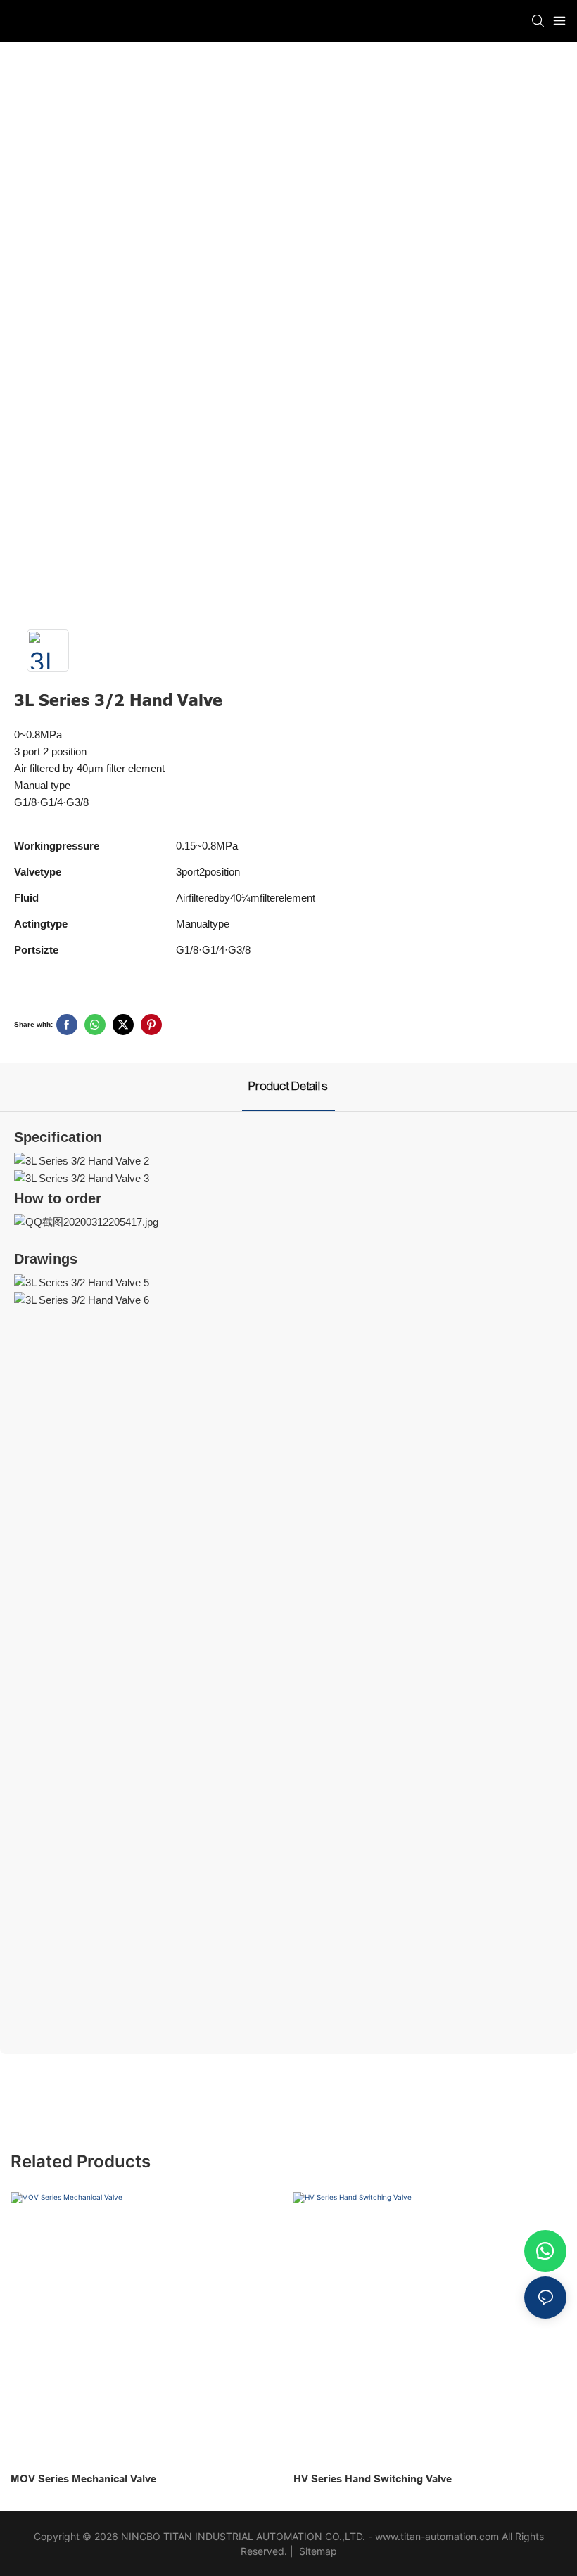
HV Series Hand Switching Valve (373, 2479)
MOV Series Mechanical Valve (83, 2479)
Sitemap (317, 2551)
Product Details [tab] (288, 1086)
